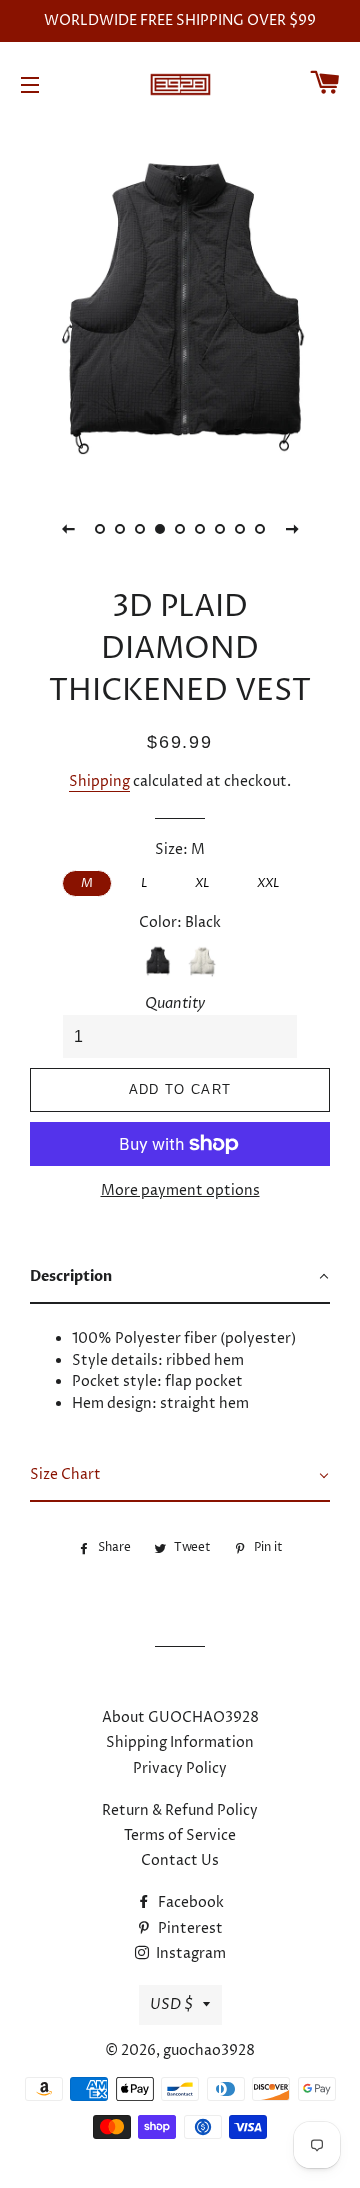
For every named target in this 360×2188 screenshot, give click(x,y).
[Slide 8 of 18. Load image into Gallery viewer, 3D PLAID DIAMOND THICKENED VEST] (240, 529)
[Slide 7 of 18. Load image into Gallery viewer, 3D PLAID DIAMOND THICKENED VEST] (220, 529)
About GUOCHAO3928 (180, 1717)
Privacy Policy (180, 1768)
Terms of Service (180, 1835)
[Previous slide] (68, 529)
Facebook (189, 1902)
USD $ (171, 2004)
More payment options (180, 1190)
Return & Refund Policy (180, 1810)
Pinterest (189, 1928)
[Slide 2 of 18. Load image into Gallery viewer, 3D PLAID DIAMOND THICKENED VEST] (120, 529)
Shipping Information (180, 1742)
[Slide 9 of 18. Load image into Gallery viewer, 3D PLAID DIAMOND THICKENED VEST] (260, 529)
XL (202, 883)
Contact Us (180, 1860)
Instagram (189, 1953)
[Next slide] (292, 529)
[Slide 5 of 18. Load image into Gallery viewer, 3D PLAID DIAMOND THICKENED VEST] (180, 529)
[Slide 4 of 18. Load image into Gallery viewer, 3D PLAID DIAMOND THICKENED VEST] (160, 529)
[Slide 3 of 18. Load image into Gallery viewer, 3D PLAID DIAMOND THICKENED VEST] (140, 529)
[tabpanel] (180, 302)
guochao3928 (209, 2050)
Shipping (99, 781)
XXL (268, 883)
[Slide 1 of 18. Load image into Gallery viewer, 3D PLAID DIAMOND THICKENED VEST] (100, 529)
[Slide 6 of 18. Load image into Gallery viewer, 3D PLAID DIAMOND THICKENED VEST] (200, 529)
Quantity (175, 1003)
